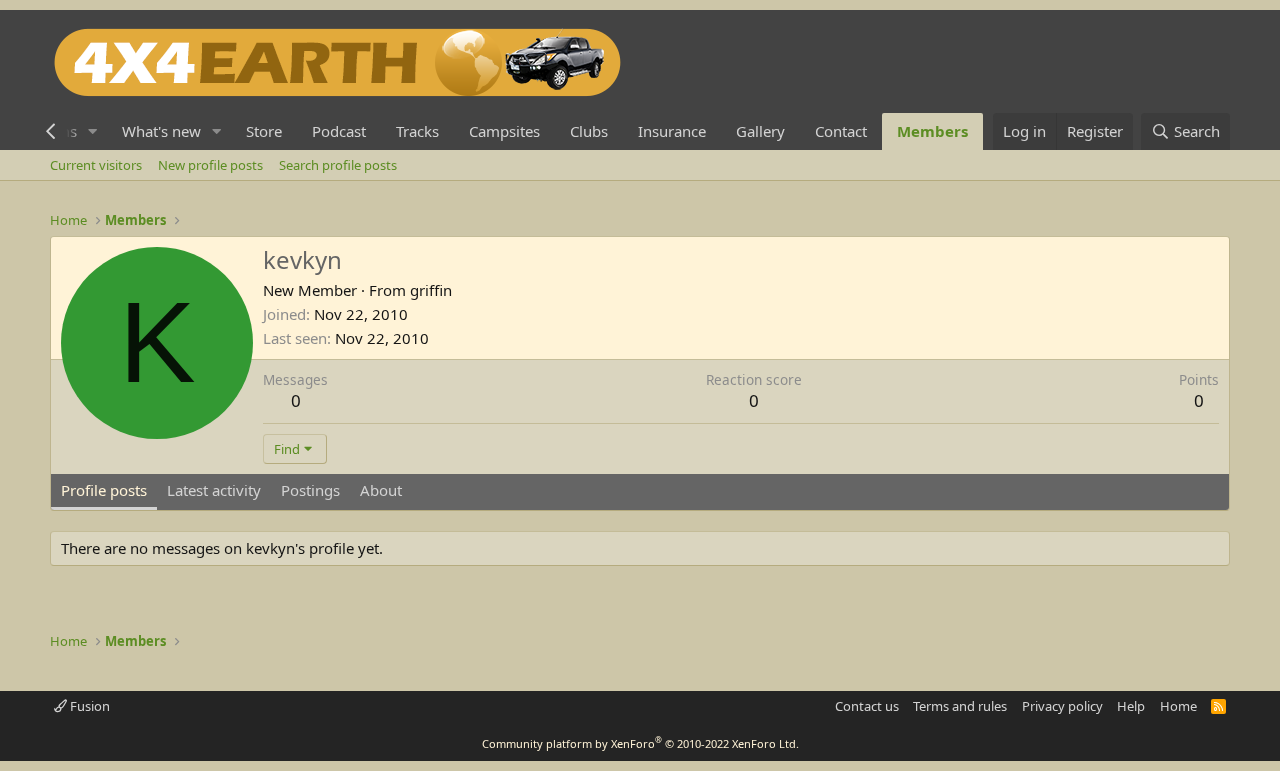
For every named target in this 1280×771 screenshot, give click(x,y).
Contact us (867, 706)
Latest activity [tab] (214, 490)
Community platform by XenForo (640, 743)
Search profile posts (338, 165)
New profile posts (210, 165)
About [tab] (381, 490)
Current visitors (96, 165)
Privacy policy (1062, 706)
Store (264, 131)
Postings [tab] (310, 490)
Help (1131, 706)
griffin (431, 290)
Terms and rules (960, 706)
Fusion (88, 706)
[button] (93, 131)
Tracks (417, 131)
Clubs (589, 131)
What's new (161, 131)
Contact (841, 131)
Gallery (760, 131)
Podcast (339, 131)
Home (1178, 706)
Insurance (672, 131)
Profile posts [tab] (104, 490)
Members (932, 131)
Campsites (504, 131)
